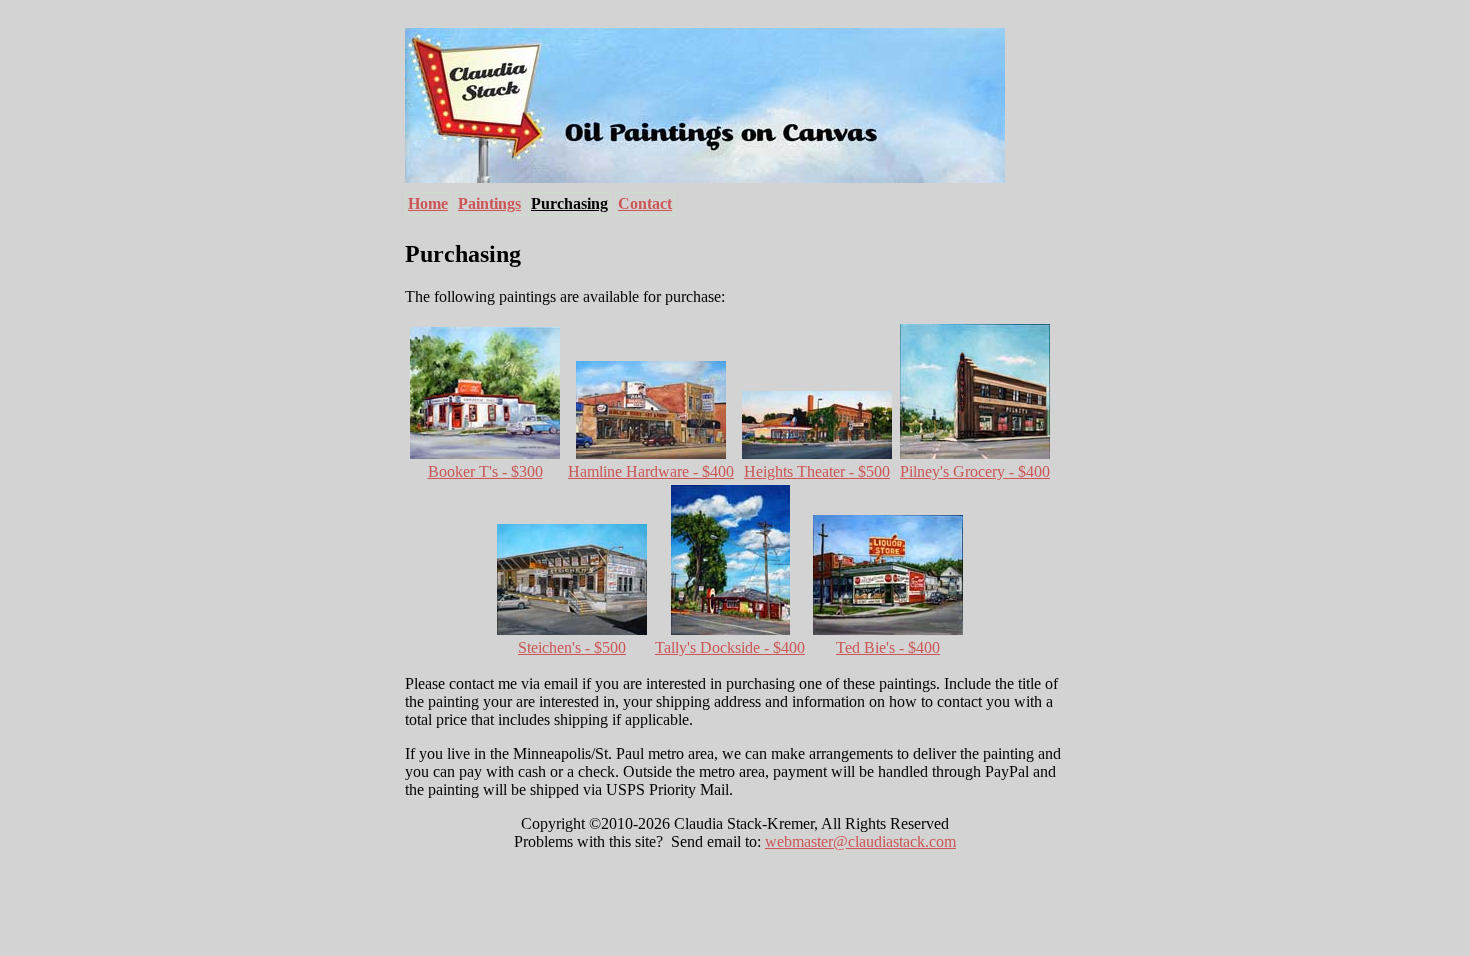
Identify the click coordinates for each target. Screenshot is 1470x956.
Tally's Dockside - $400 (730, 647)
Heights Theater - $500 (817, 471)
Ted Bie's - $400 (888, 647)
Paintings (489, 203)
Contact (645, 203)
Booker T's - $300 (485, 471)
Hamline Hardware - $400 (651, 471)
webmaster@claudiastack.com (860, 841)
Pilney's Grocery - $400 (975, 471)
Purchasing (569, 203)
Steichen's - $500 (572, 647)
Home (428, 203)
